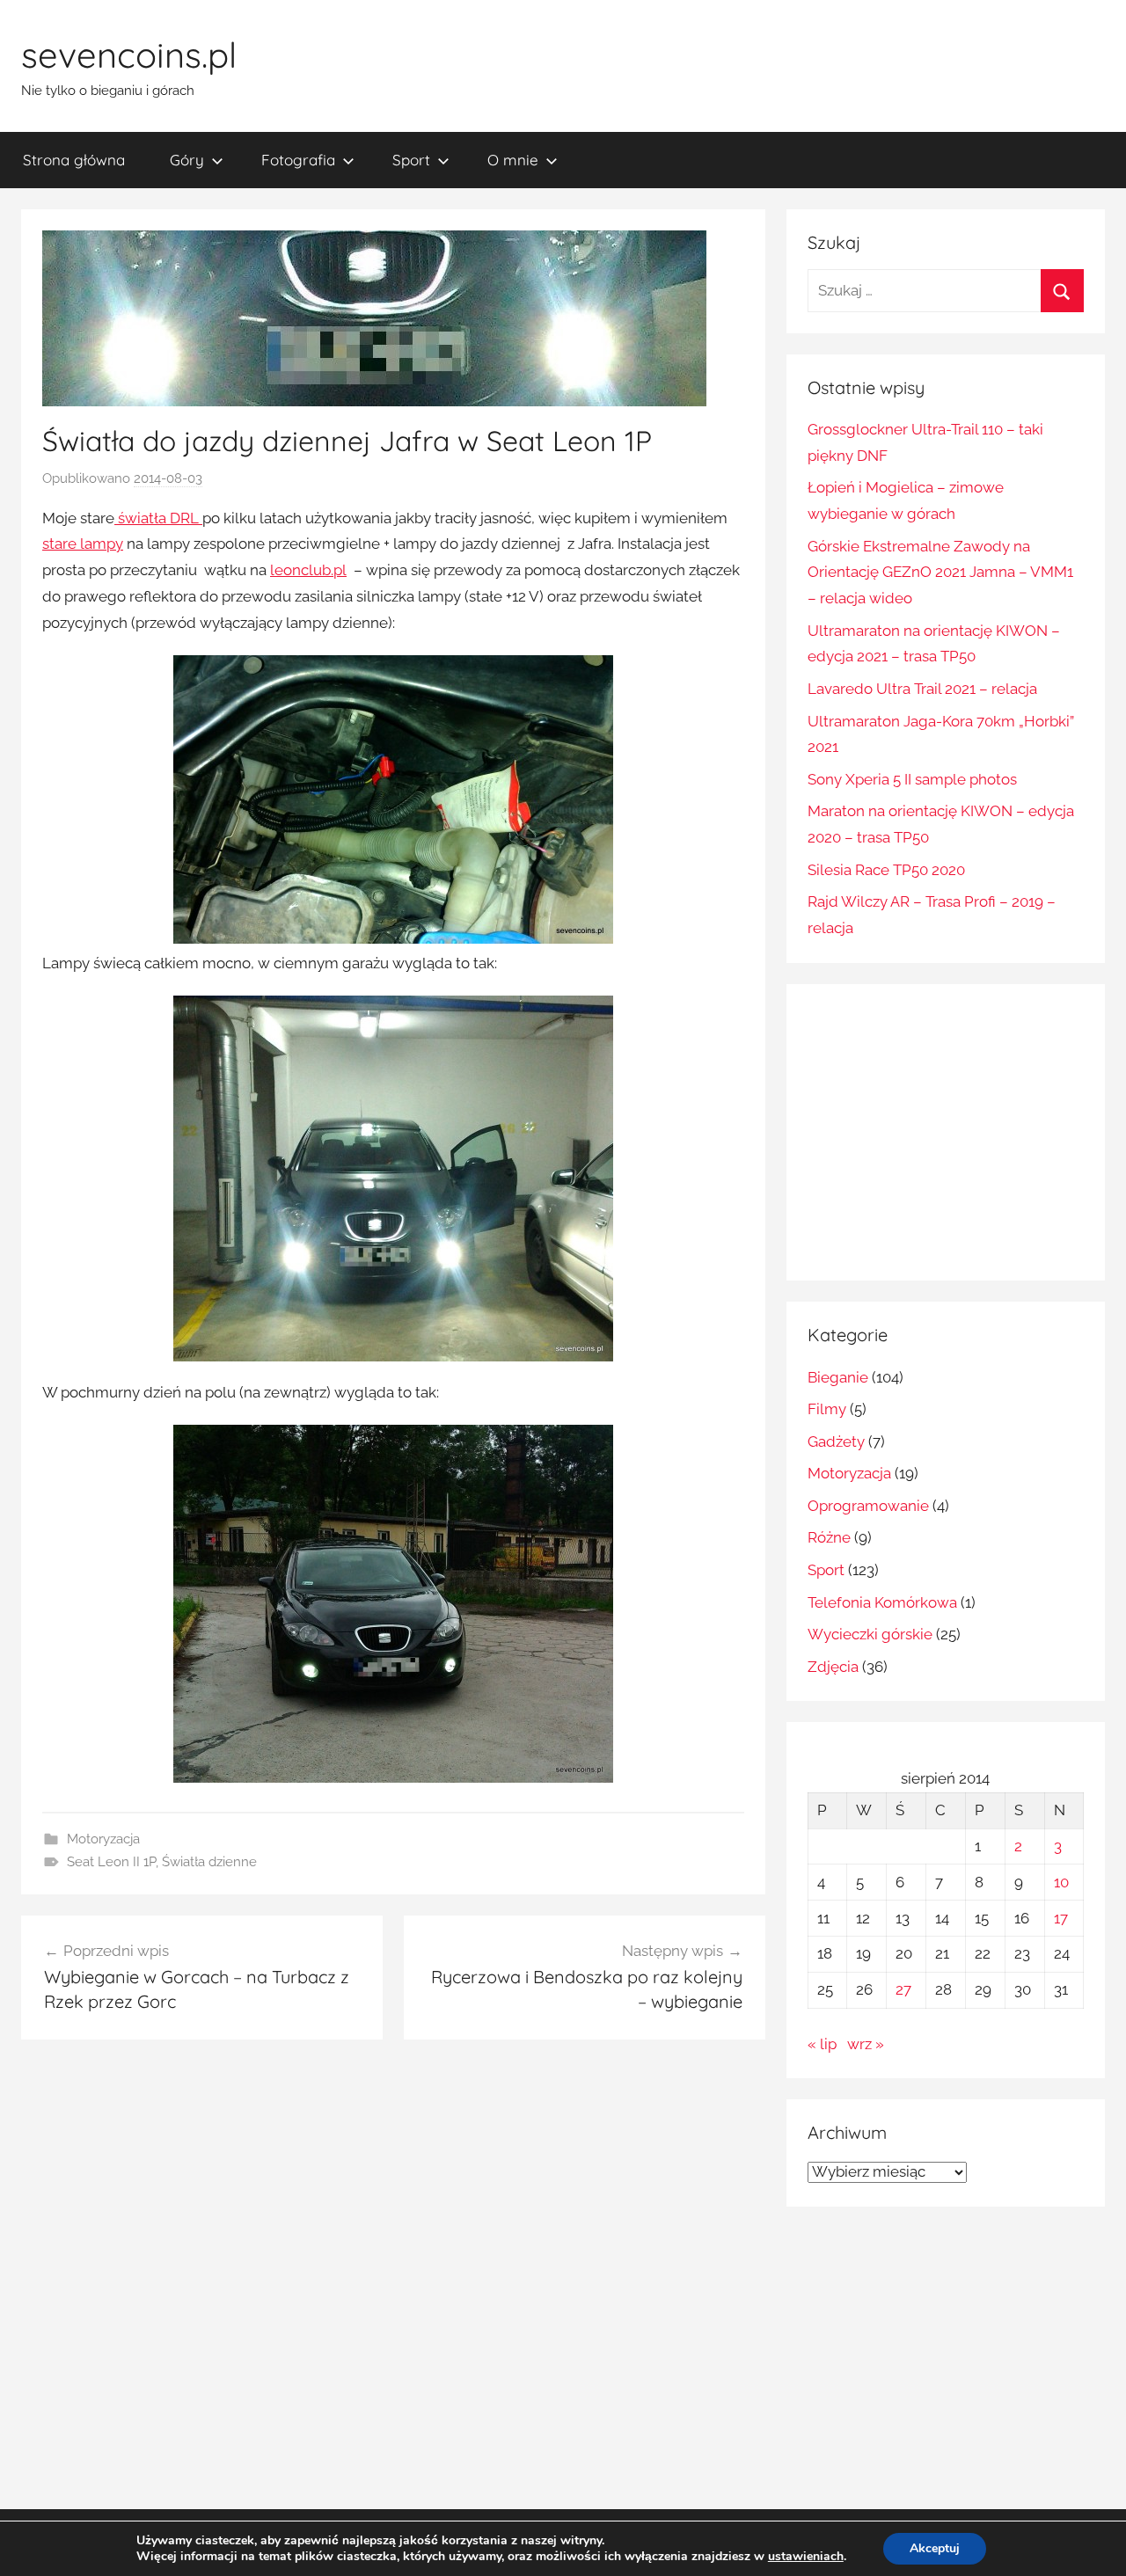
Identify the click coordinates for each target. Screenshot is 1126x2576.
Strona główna (74, 160)
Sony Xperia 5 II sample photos (912, 779)
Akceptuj (935, 2548)
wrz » (866, 2044)
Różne (829, 1537)
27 (903, 1989)
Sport (411, 160)
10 (1061, 1882)
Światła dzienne (209, 1862)
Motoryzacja (103, 1839)
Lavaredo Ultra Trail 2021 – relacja (922, 689)
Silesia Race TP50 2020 (886, 870)
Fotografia (298, 160)
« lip (822, 2044)
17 (1061, 1918)
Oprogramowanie (868, 1506)
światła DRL (158, 518)
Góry (187, 160)
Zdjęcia (833, 1667)
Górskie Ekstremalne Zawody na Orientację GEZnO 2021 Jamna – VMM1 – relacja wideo (940, 573)
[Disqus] (393, 2280)
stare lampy (83, 544)
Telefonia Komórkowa (882, 1602)
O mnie (513, 160)
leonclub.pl (308, 570)
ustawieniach (806, 2557)
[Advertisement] (955, 1128)
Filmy (827, 1409)
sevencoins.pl (129, 55)
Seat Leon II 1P (111, 1862)
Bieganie (838, 1377)
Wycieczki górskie (870, 1634)
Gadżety (836, 1441)
